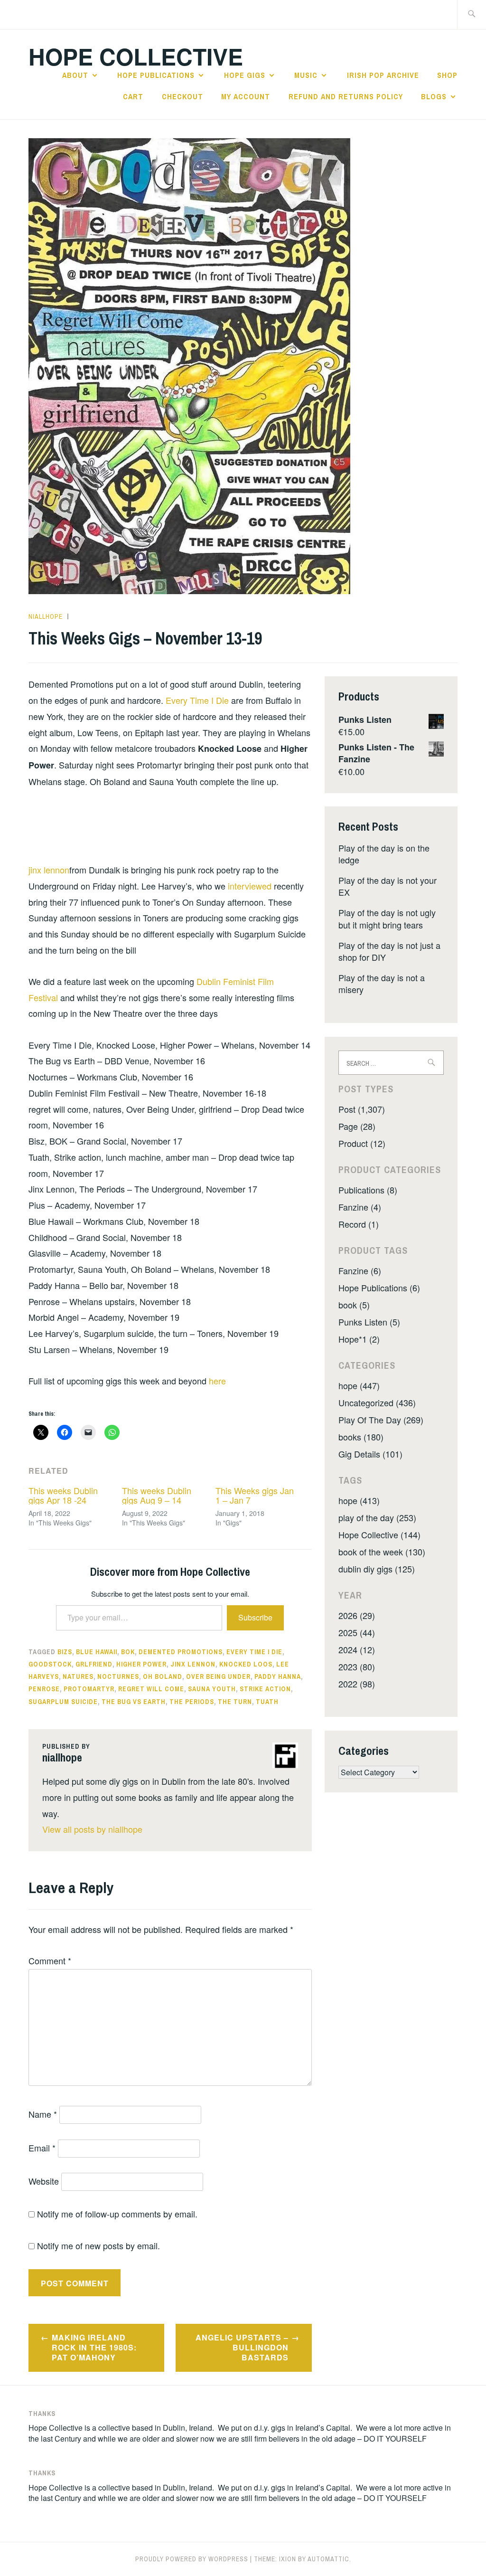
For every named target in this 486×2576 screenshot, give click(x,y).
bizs (65, 1652)
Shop (447, 75)
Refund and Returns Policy (346, 96)
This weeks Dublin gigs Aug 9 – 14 (157, 1495)
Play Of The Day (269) (381, 1420)
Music (306, 75)
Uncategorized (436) (377, 1402)
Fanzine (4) (360, 1207)
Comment (50, 1960)
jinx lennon (49, 870)
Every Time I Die (197, 700)
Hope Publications (156, 75)
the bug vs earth (134, 1702)
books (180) (361, 1437)
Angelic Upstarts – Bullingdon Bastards (242, 2347)
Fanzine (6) (360, 1270)
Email (42, 2148)
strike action (265, 1689)
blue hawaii (97, 1652)
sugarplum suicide (63, 1702)
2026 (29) (357, 1615)
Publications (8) (368, 1190)
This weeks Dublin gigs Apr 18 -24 (63, 1495)
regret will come (151, 1689)
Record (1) (359, 1224)
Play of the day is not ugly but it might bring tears (387, 918)
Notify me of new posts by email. (98, 2245)
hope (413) (359, 1500)
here (217, 1381)
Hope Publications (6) (379, 1288)
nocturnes (118, 1676)
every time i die (254, 1652)
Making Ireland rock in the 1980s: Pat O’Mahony (94, 2347)
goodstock (50, 1664)
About (75, 75)
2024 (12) (357, 1649)
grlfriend (94, 1664)
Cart (133, 96)
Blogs (434, 96)
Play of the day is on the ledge (384, 854)
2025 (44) (357, 1632)
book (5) (354, 1305)
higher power (141, 1664)
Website (44, 2181)
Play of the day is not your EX (388, 886)
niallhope (46, 616)
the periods (192, 1702)
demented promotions (181, 1652)
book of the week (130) (382, 1552)
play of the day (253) (377, 1517)
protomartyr (89, 1689)
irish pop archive (383, 75)
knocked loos (246, 1664)
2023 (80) (357, 1667)
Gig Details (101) (370, 1454)
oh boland (163, 1676)
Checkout (182, 96)
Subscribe (255, 1617)
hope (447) (359, 1385)
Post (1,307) (362, 1109)
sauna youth (212, 1689)
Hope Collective (136, 56)
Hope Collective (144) (379, 1534)
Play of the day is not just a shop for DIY (389, 951)
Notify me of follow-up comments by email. (117, 2214)
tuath (267, 1702)
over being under (218, 1676)
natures (78, 1676)
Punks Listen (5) (369, 1322)
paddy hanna (278, 1676)
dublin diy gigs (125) (377, 1569)
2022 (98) (357, 1684)
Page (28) (357, 1126)
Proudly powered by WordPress (192, 2559)
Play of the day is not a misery (382, 983)
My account (246, 96)
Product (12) (362, 1143)
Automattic (328, 2559)
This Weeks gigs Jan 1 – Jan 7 (255, 1495)
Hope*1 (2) (359, 1339)
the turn (235, 1702)
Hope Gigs (245, 75)
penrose (44, 1689)
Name (43, 2114)
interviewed (250, 886)
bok (128, 1652)
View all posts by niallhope (92, 1829)
